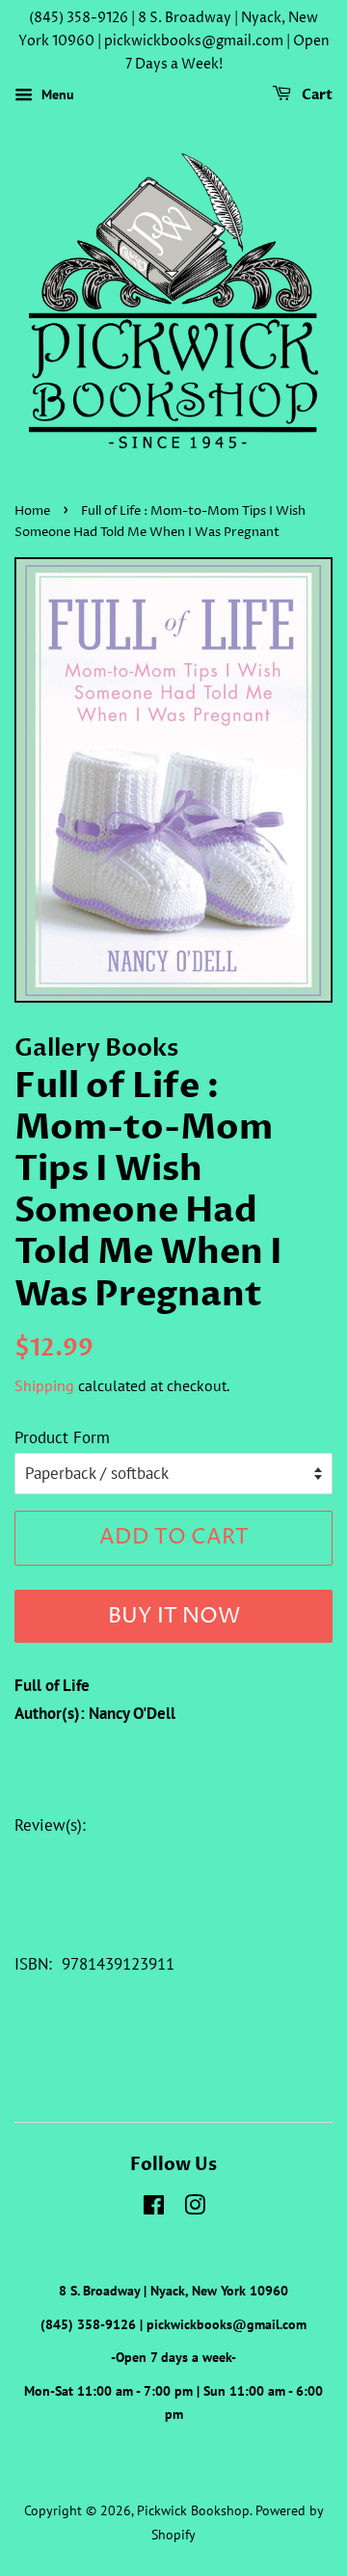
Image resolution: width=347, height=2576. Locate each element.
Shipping (44, 1385)
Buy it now (174, 1617)
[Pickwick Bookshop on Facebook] (154, 2208)
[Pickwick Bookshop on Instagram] (195, 2208)
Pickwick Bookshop (193, 2510)
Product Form (62, 1437)
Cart (316, 96)
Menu (56, 95)
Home (32, 511)
